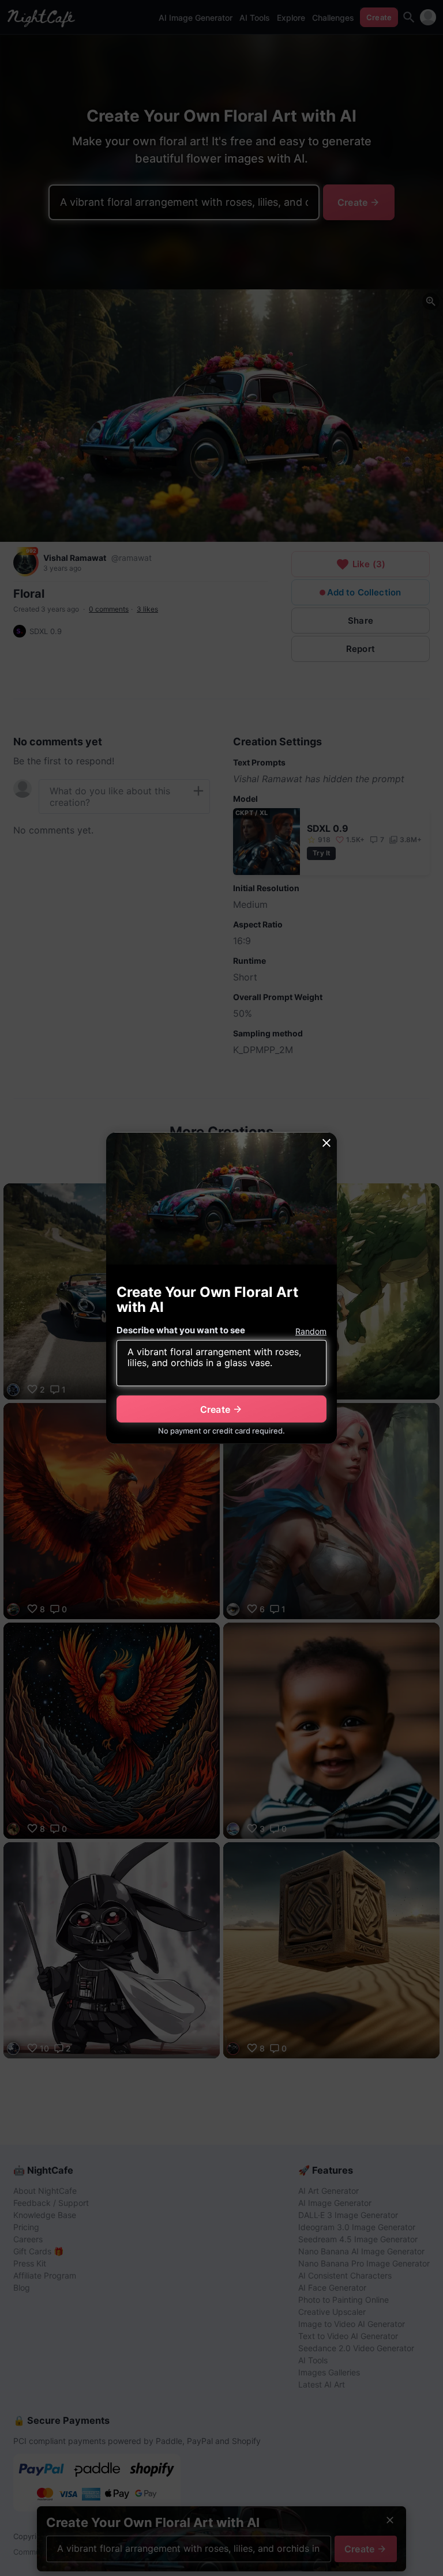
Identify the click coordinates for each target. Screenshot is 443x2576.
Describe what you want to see (181, 1330)
